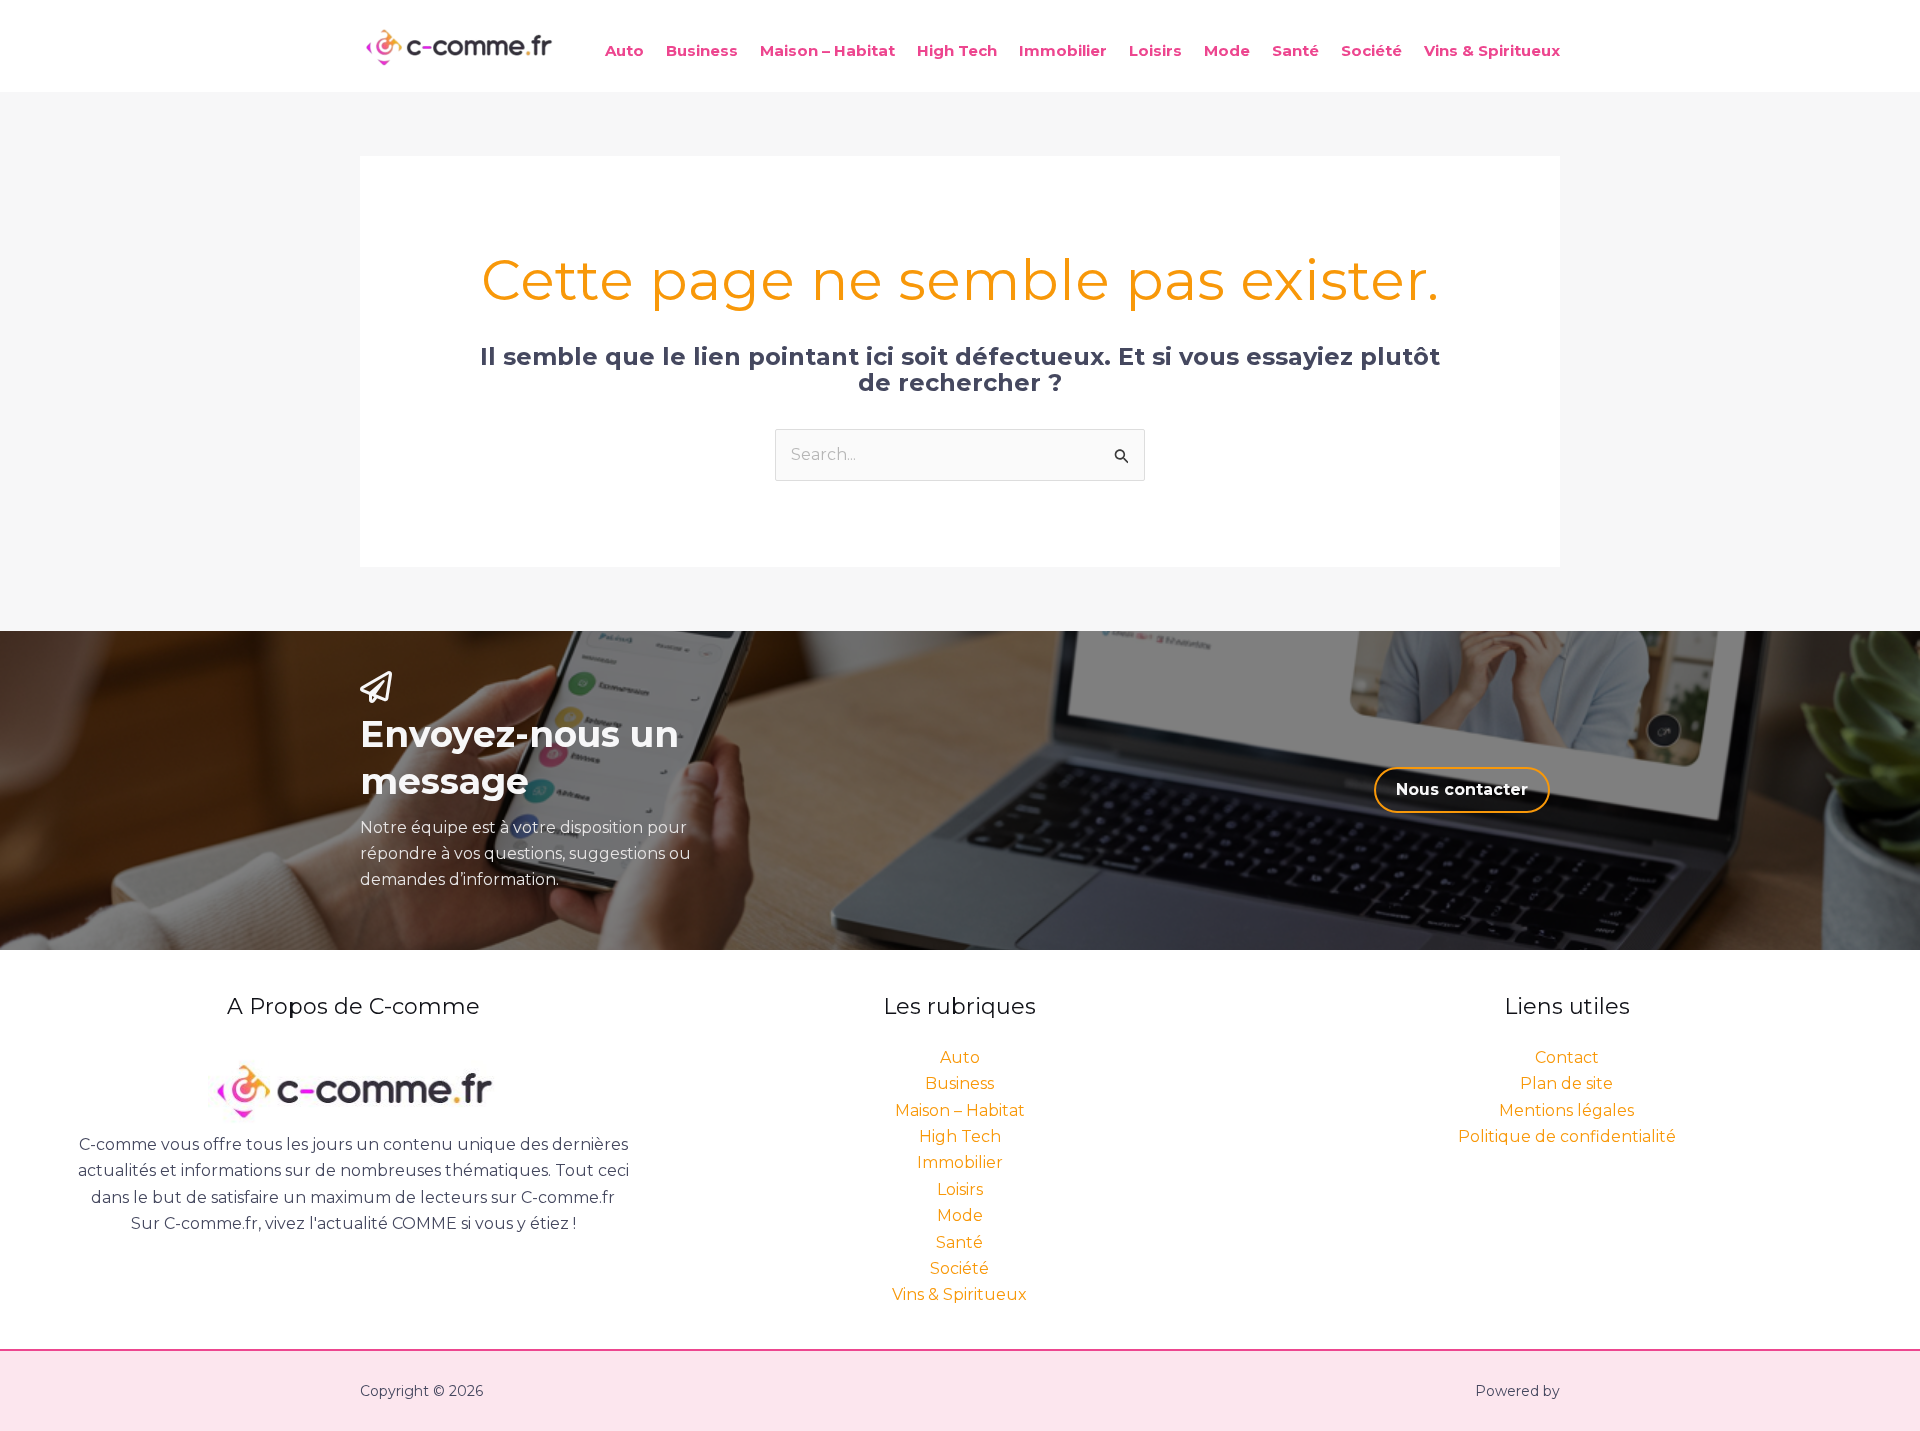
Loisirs (1155, 50)
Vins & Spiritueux (1492, 50)
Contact (1567, 1057)
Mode (1227, 50)
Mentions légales (1566, 1110)
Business (702, 50)
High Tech (957, 50)
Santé (1295, 50)
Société (1371, 50)
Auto (624, 50)
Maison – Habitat (827, 50)
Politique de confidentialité (1567, 1136)
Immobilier (1063, 50)
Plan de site (1566, 1083)
